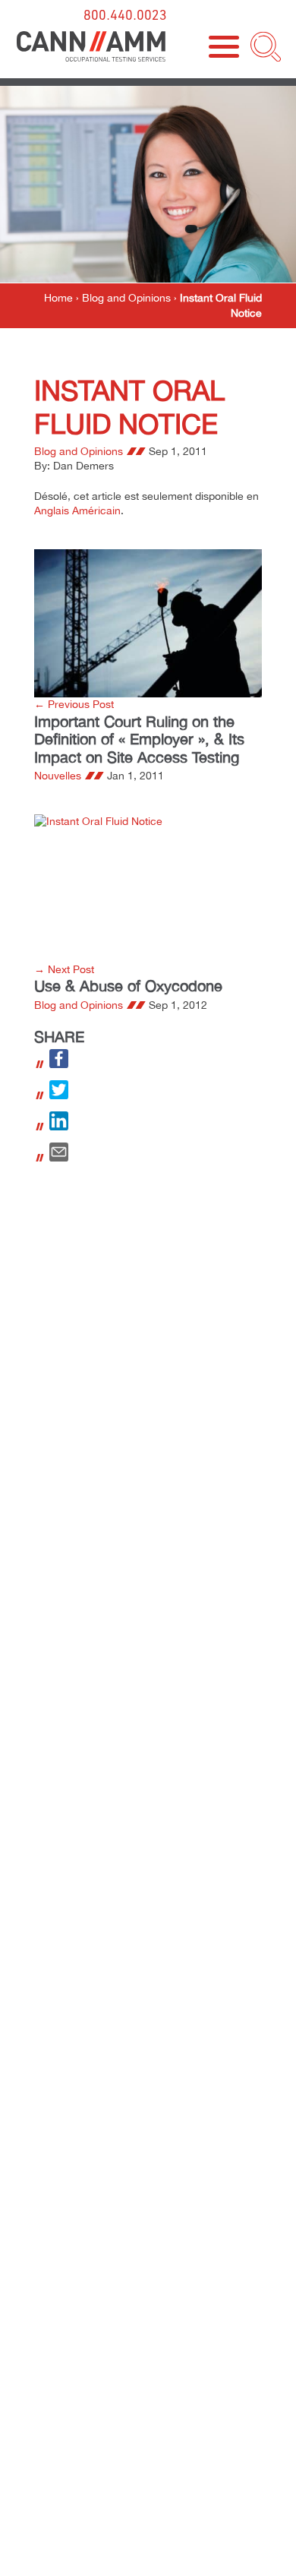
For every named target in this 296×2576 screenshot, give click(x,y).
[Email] (59, 1158)
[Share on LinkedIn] (59, 1127)
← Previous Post (74, 704)
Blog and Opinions (126, 298)
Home (58, 298)
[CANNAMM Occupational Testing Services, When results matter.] (91, 47)
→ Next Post (64, 969)
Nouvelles (58, 776)
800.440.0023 (125, 14)
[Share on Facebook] (59, 1064)
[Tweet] (59, 1095)
